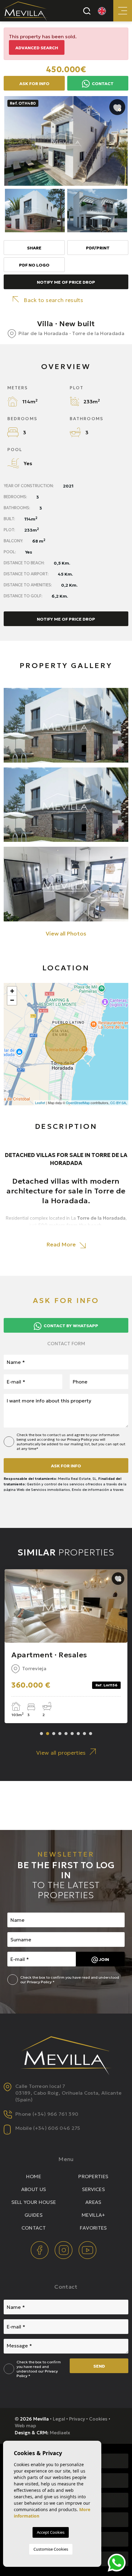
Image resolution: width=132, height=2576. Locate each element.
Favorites (93, 2228)
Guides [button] (34, 2215)
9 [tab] (91, 1734)
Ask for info (66, 1466)
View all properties (61, 1753)
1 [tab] (41, 1734)
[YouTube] (87, 2249)
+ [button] (12, 991)
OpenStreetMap (78, 1103)
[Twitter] (64, 2249)
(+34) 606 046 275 (57, 2128)
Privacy (77, 2419)
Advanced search (37, 48)
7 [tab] (78, 1734)
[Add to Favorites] (117, 107)
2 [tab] (48, 1734)
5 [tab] (66, 1734)
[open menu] (123, 11)
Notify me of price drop (66, 282)
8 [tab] (84, 1734)
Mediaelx (60, 2433)
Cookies (98, 2419)
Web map (25, 2426)
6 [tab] (72, 1734)
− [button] (12, 1000)
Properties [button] (93, 2176)
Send (99, 2366)
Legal (59, 2419)
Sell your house (34, 2202)
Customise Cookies (51, 2549)
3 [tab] (54, 1734)
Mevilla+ (93, 2215)
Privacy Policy (80, 1439)
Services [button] (94, 2189)
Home (34, 2176)
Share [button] (34, 248)
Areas (93, 2202)
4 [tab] (60, 1734)
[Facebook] (40, 2249)
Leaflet (40, 1103)
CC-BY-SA (118, 1103)
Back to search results (53, 300)
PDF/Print (98, 248)
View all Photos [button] (66, 933)
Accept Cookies (51, 2532)
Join (103, 1959)
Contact (102, 84)
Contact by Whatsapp (70, 1326)
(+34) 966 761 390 (55, 2114)
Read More (62, 1244)
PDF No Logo (34, 265)
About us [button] (34, 2189)
